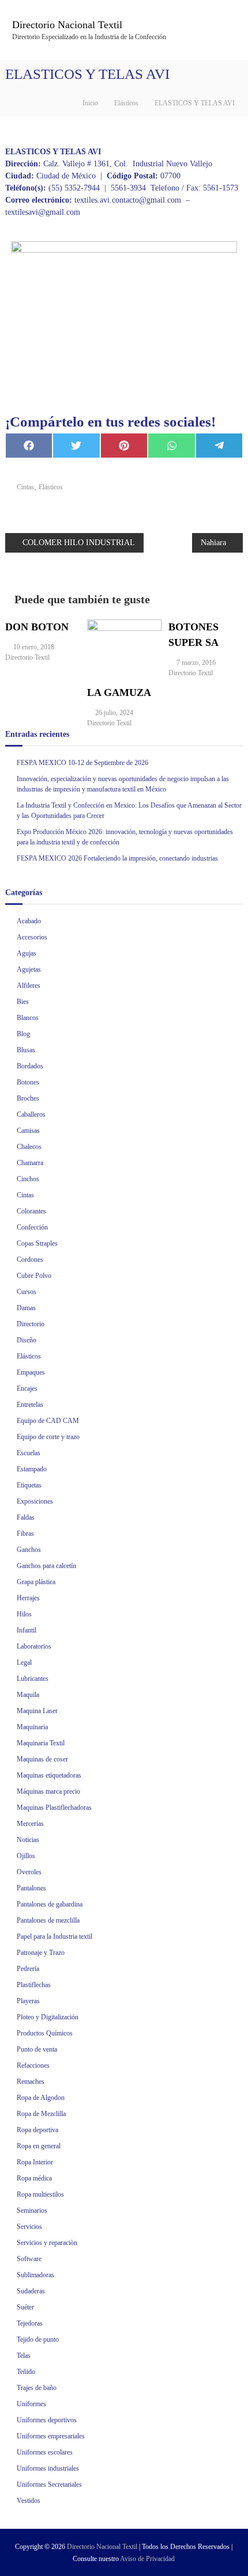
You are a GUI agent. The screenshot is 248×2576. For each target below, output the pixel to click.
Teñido (26, 2372)
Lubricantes (33, 1679)
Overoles (29, 1872)
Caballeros (31, 1114)
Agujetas (29, 969)
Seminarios (32, 2210)
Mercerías (30, 1824)
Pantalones (31, 1888)
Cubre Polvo (34, 1276)
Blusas (26, 1050)
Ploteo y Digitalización (48, 2017)
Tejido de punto (38, 2339)
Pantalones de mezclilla (48, 1920)
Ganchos (29, 1550)
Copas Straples (37, 1243)
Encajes (27, 1388)
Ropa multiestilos (40, 2194)
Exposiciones (35, 1501)
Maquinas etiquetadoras (49, 1775)
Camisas (28, 1131)
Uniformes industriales (48, 2468)
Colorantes (31, 1211)
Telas (24, 2356)
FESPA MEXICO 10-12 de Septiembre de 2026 (82, 763)
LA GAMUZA (119, 692)
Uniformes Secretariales (49, 2484)
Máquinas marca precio (48, 1791)
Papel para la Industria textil (55, 1936)
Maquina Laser (37, 1711)
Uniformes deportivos (47, 2420)
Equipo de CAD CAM (48, 1421)
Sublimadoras (35, 2275)
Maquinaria (32, 1727)
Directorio (31, 1324)
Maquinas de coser (42, 1759)
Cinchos (28, 1179)
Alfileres (29, 985)
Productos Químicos (45, 2033)
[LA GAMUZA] (124, 646)
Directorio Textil (27, 657)
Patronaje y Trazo (41, 1953)
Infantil (27, 1630)
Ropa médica (34, 2178)
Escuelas (29, 1453)
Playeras (28, 2001)
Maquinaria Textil (41, 1743)
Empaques (31, 1372)
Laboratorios (34, 1646)
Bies (23, 1002)
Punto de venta (37, 2049)
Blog (23, 1034)
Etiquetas (29, 1485)
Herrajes (28, 1598)
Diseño (27, 1340)
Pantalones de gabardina (50, 1904)
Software (29, 2259)
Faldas (26, 1517)
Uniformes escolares (45, 2452)
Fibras (25, 1534)
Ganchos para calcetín (46, 1566)
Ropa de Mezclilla (41, 2114)
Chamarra (30, 1163)
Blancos (28, 1018)
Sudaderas (31, 2291)
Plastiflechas (34, 1985)
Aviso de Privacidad (147, 2559)
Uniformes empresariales (51, 2436)
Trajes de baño (37, 2388)
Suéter (25, 2307)
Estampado (32, 1469)
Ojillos (26, 1856)
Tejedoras (30, 2323)
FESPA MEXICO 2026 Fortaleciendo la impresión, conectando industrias (117, 858)
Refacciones (33, 2065)
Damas (26, 1308)
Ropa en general (39, 2146)
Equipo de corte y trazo (48, 1437)
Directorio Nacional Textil (67, 25)
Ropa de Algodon (41, 2098)
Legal (24, 1662)
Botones (28, 1082)
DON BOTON (37, 627)
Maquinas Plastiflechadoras (54, 1808)
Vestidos (29, 2501)
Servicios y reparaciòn (47, 2243)
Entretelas (30, 1405)
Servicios (29, 2227)
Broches (28, 1098)
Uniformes (31, 2404)
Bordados (30, 1066)
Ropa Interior (35, 2162)
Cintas (25, 487)
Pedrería (28, 1969)
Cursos (27, 1292)
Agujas (27, 953)
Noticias (28, 1840)
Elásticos (126, 103)
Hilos (24, 1614)
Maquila (28, 1695)
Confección (32, 1227)
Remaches (31, 2082)
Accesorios (32, 937)
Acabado (29, 921)
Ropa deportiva (37, 2130)
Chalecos (29, 1147)
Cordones (30, 1260)
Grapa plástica (36, 1582)
